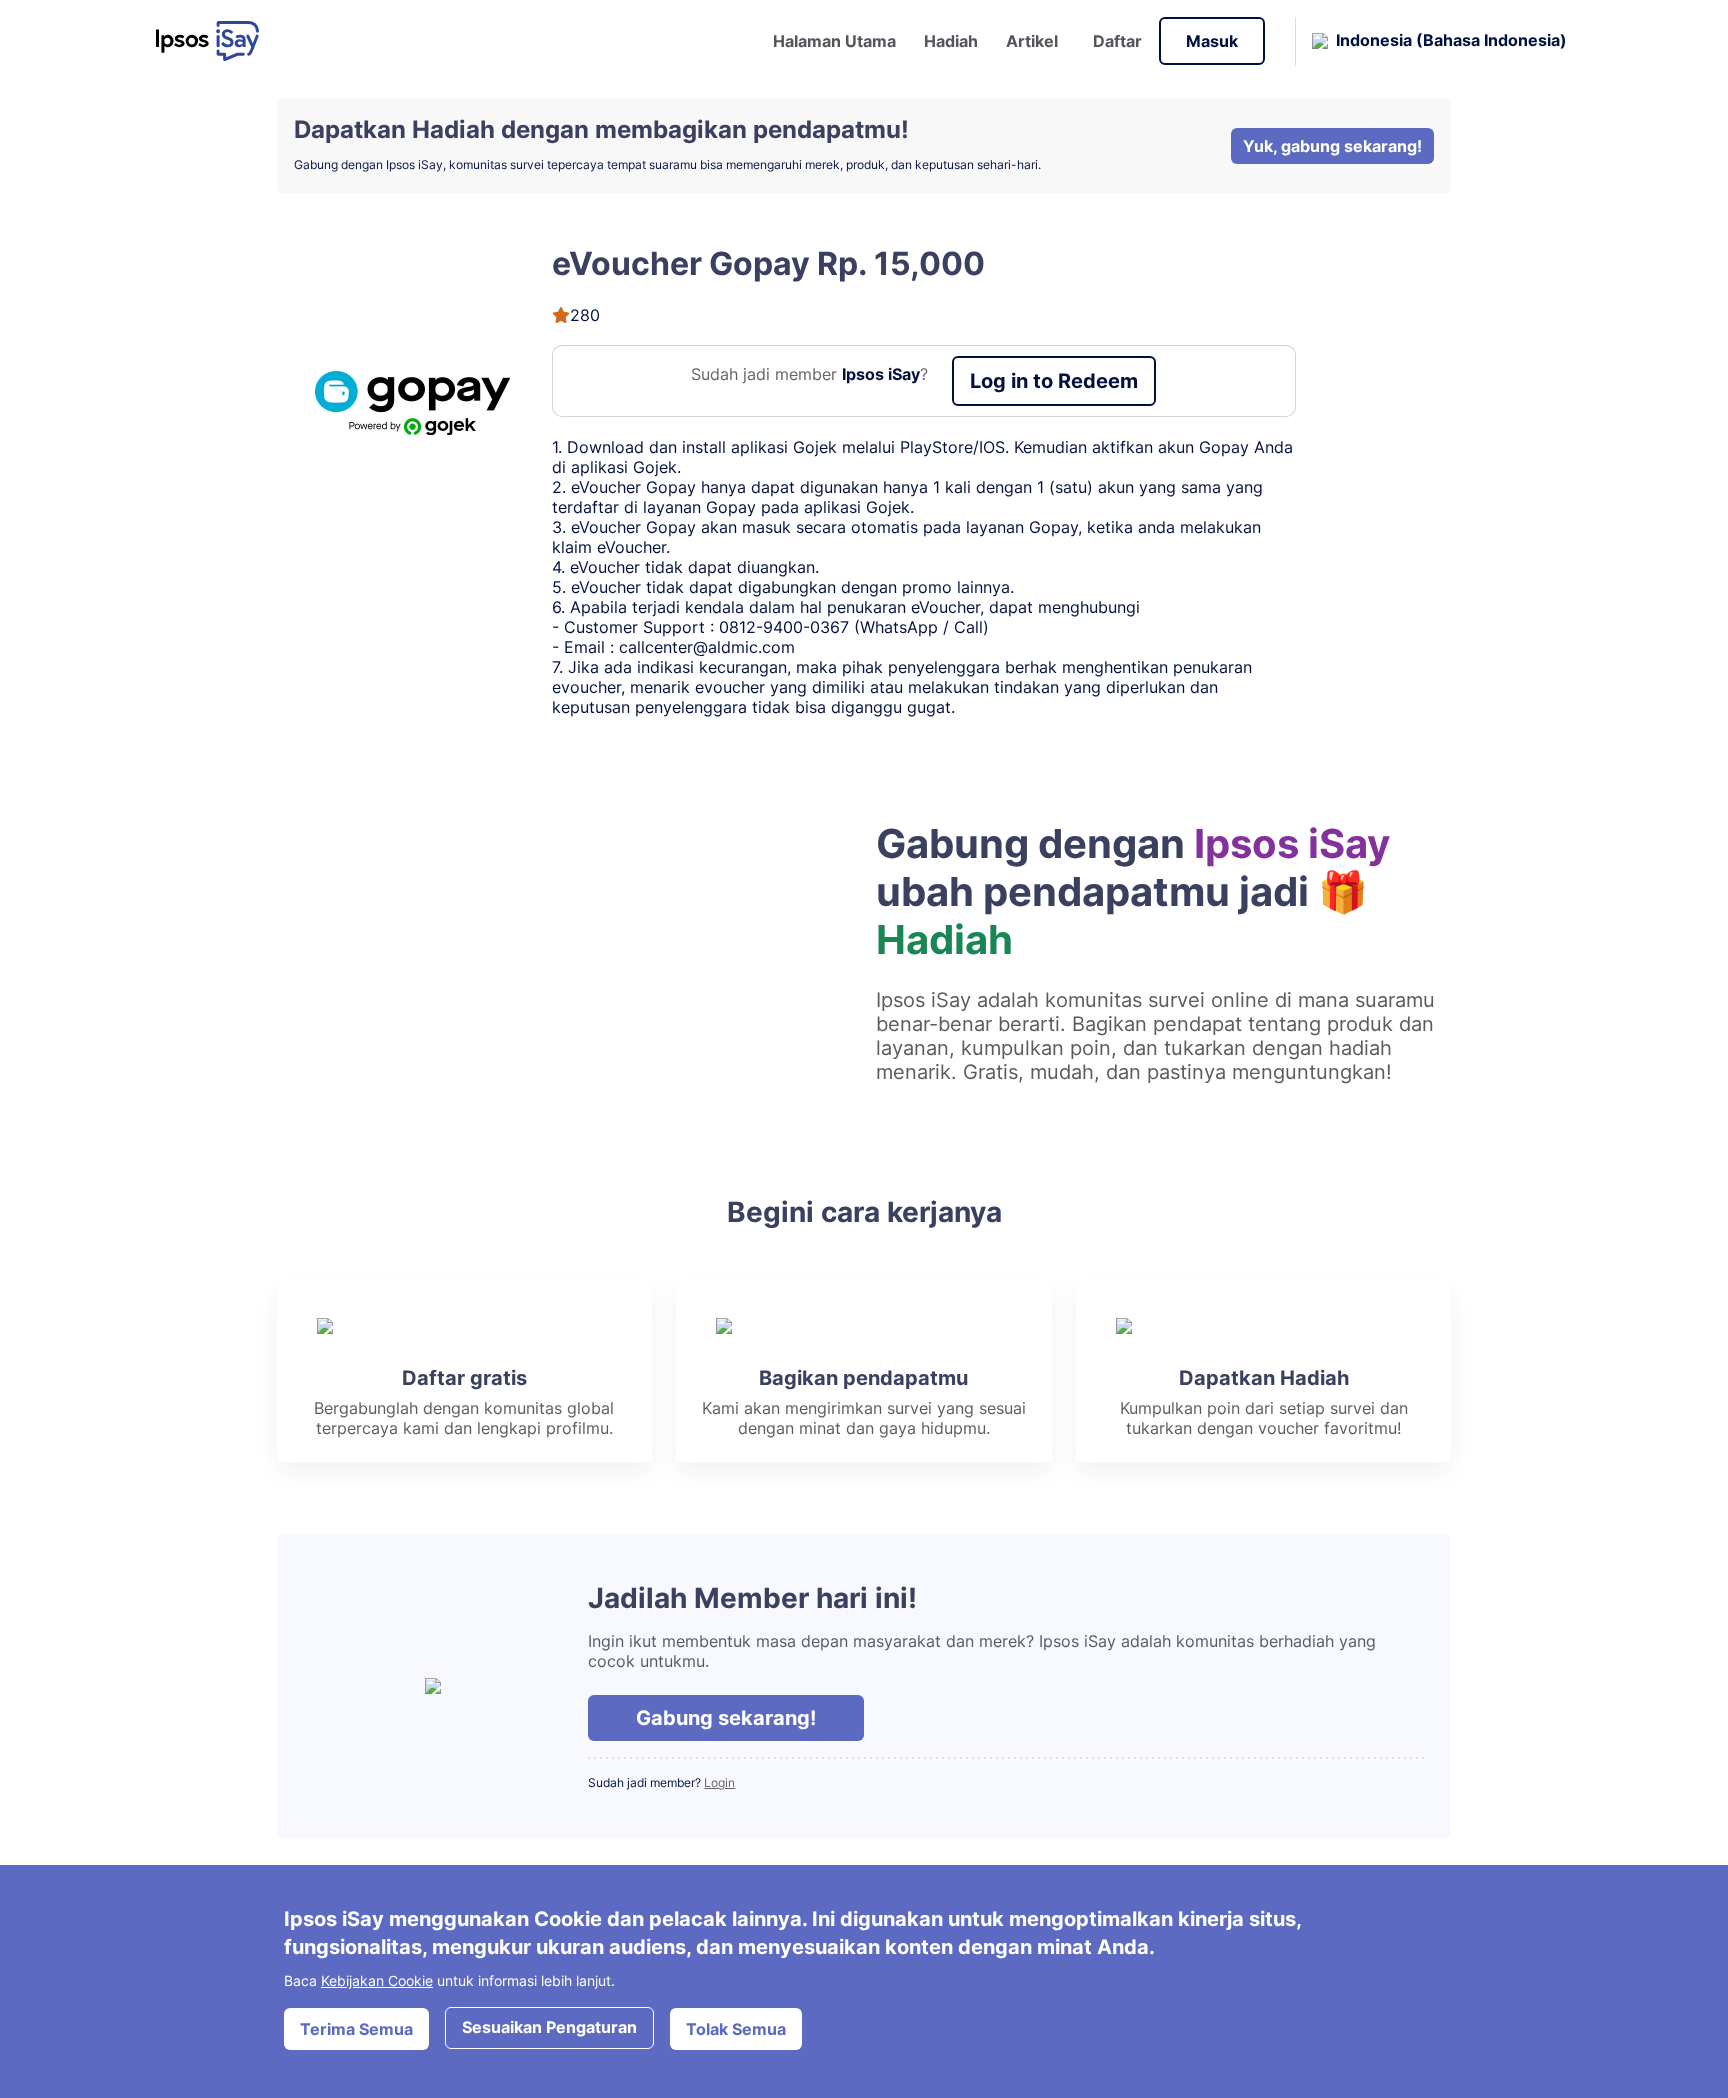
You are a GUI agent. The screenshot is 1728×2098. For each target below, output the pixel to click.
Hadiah (951, 41)
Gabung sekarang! (726, 1718)
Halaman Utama (834, 41)
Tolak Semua (736, 2029)
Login (719, 1782)
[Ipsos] (215, 41)
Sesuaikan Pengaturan (549, 2027)
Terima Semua (356, 2029)
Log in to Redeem (1054, 381)
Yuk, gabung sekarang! (1332, 146)
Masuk (1212, 41)
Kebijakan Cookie (377, 1980)
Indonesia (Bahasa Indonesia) (1451, 39)
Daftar (1117, 41)
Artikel (1032, 41)
